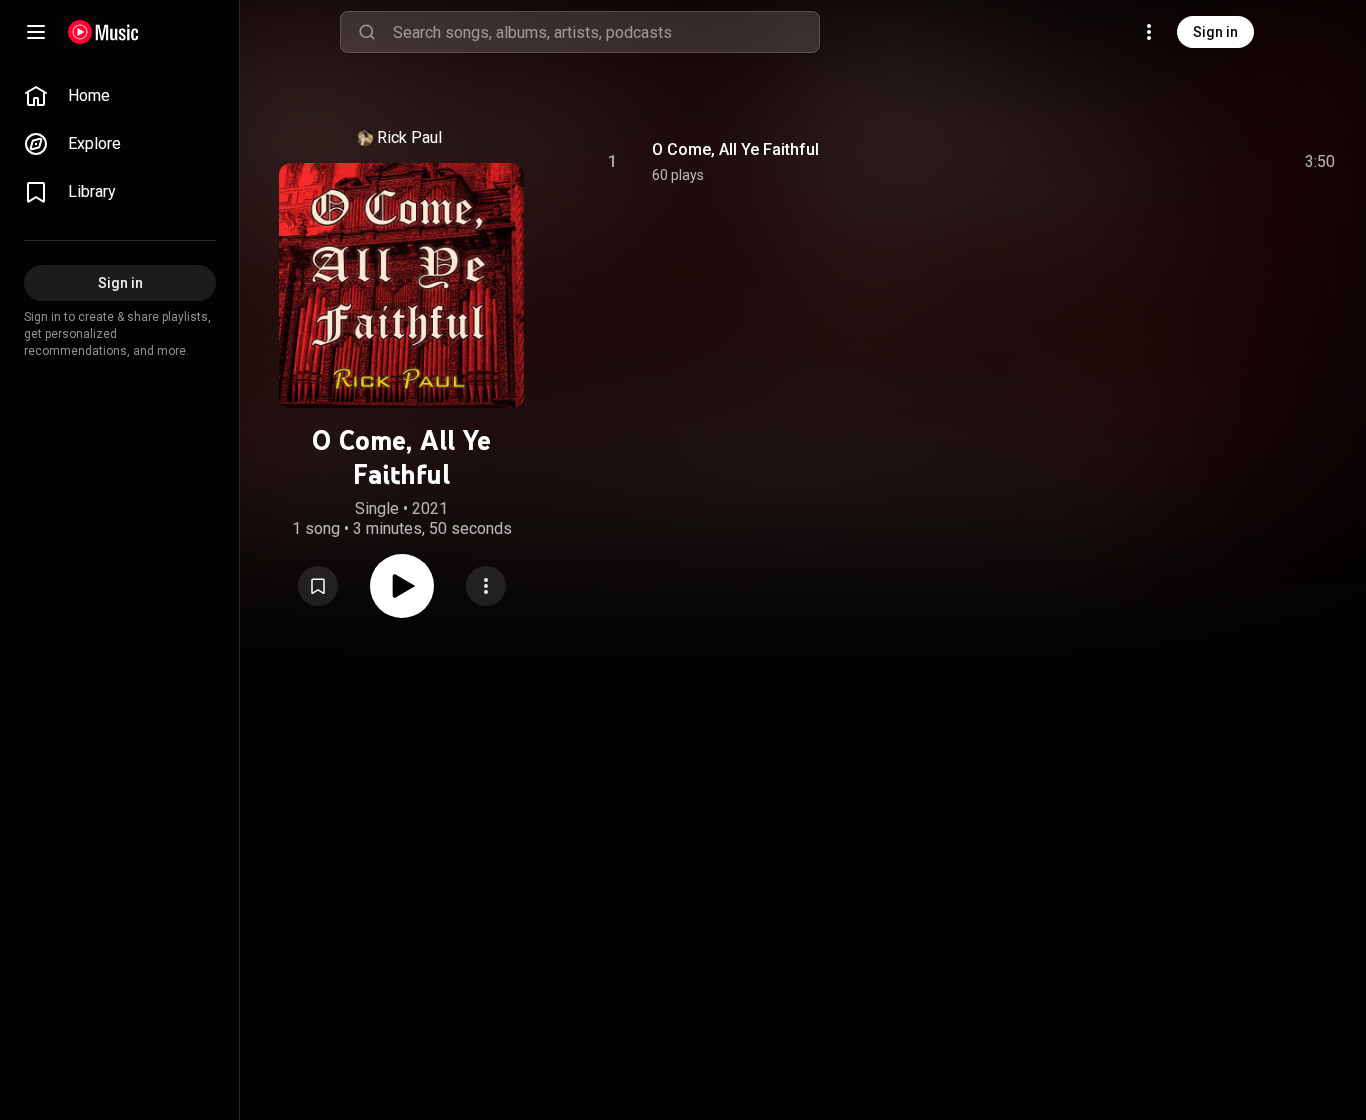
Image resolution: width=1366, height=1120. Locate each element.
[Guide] (36, 32)
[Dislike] (1207, 162)
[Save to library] (318, 586)
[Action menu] (486, 586)
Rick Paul (409, 137)
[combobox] (606, 32)
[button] (318, 586)
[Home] (103, 32)
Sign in (1215, 32)
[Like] (1169, 162)
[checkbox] (1321, 162)
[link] (120, 96)
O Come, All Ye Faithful (735, 149)
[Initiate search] (367, 32)
